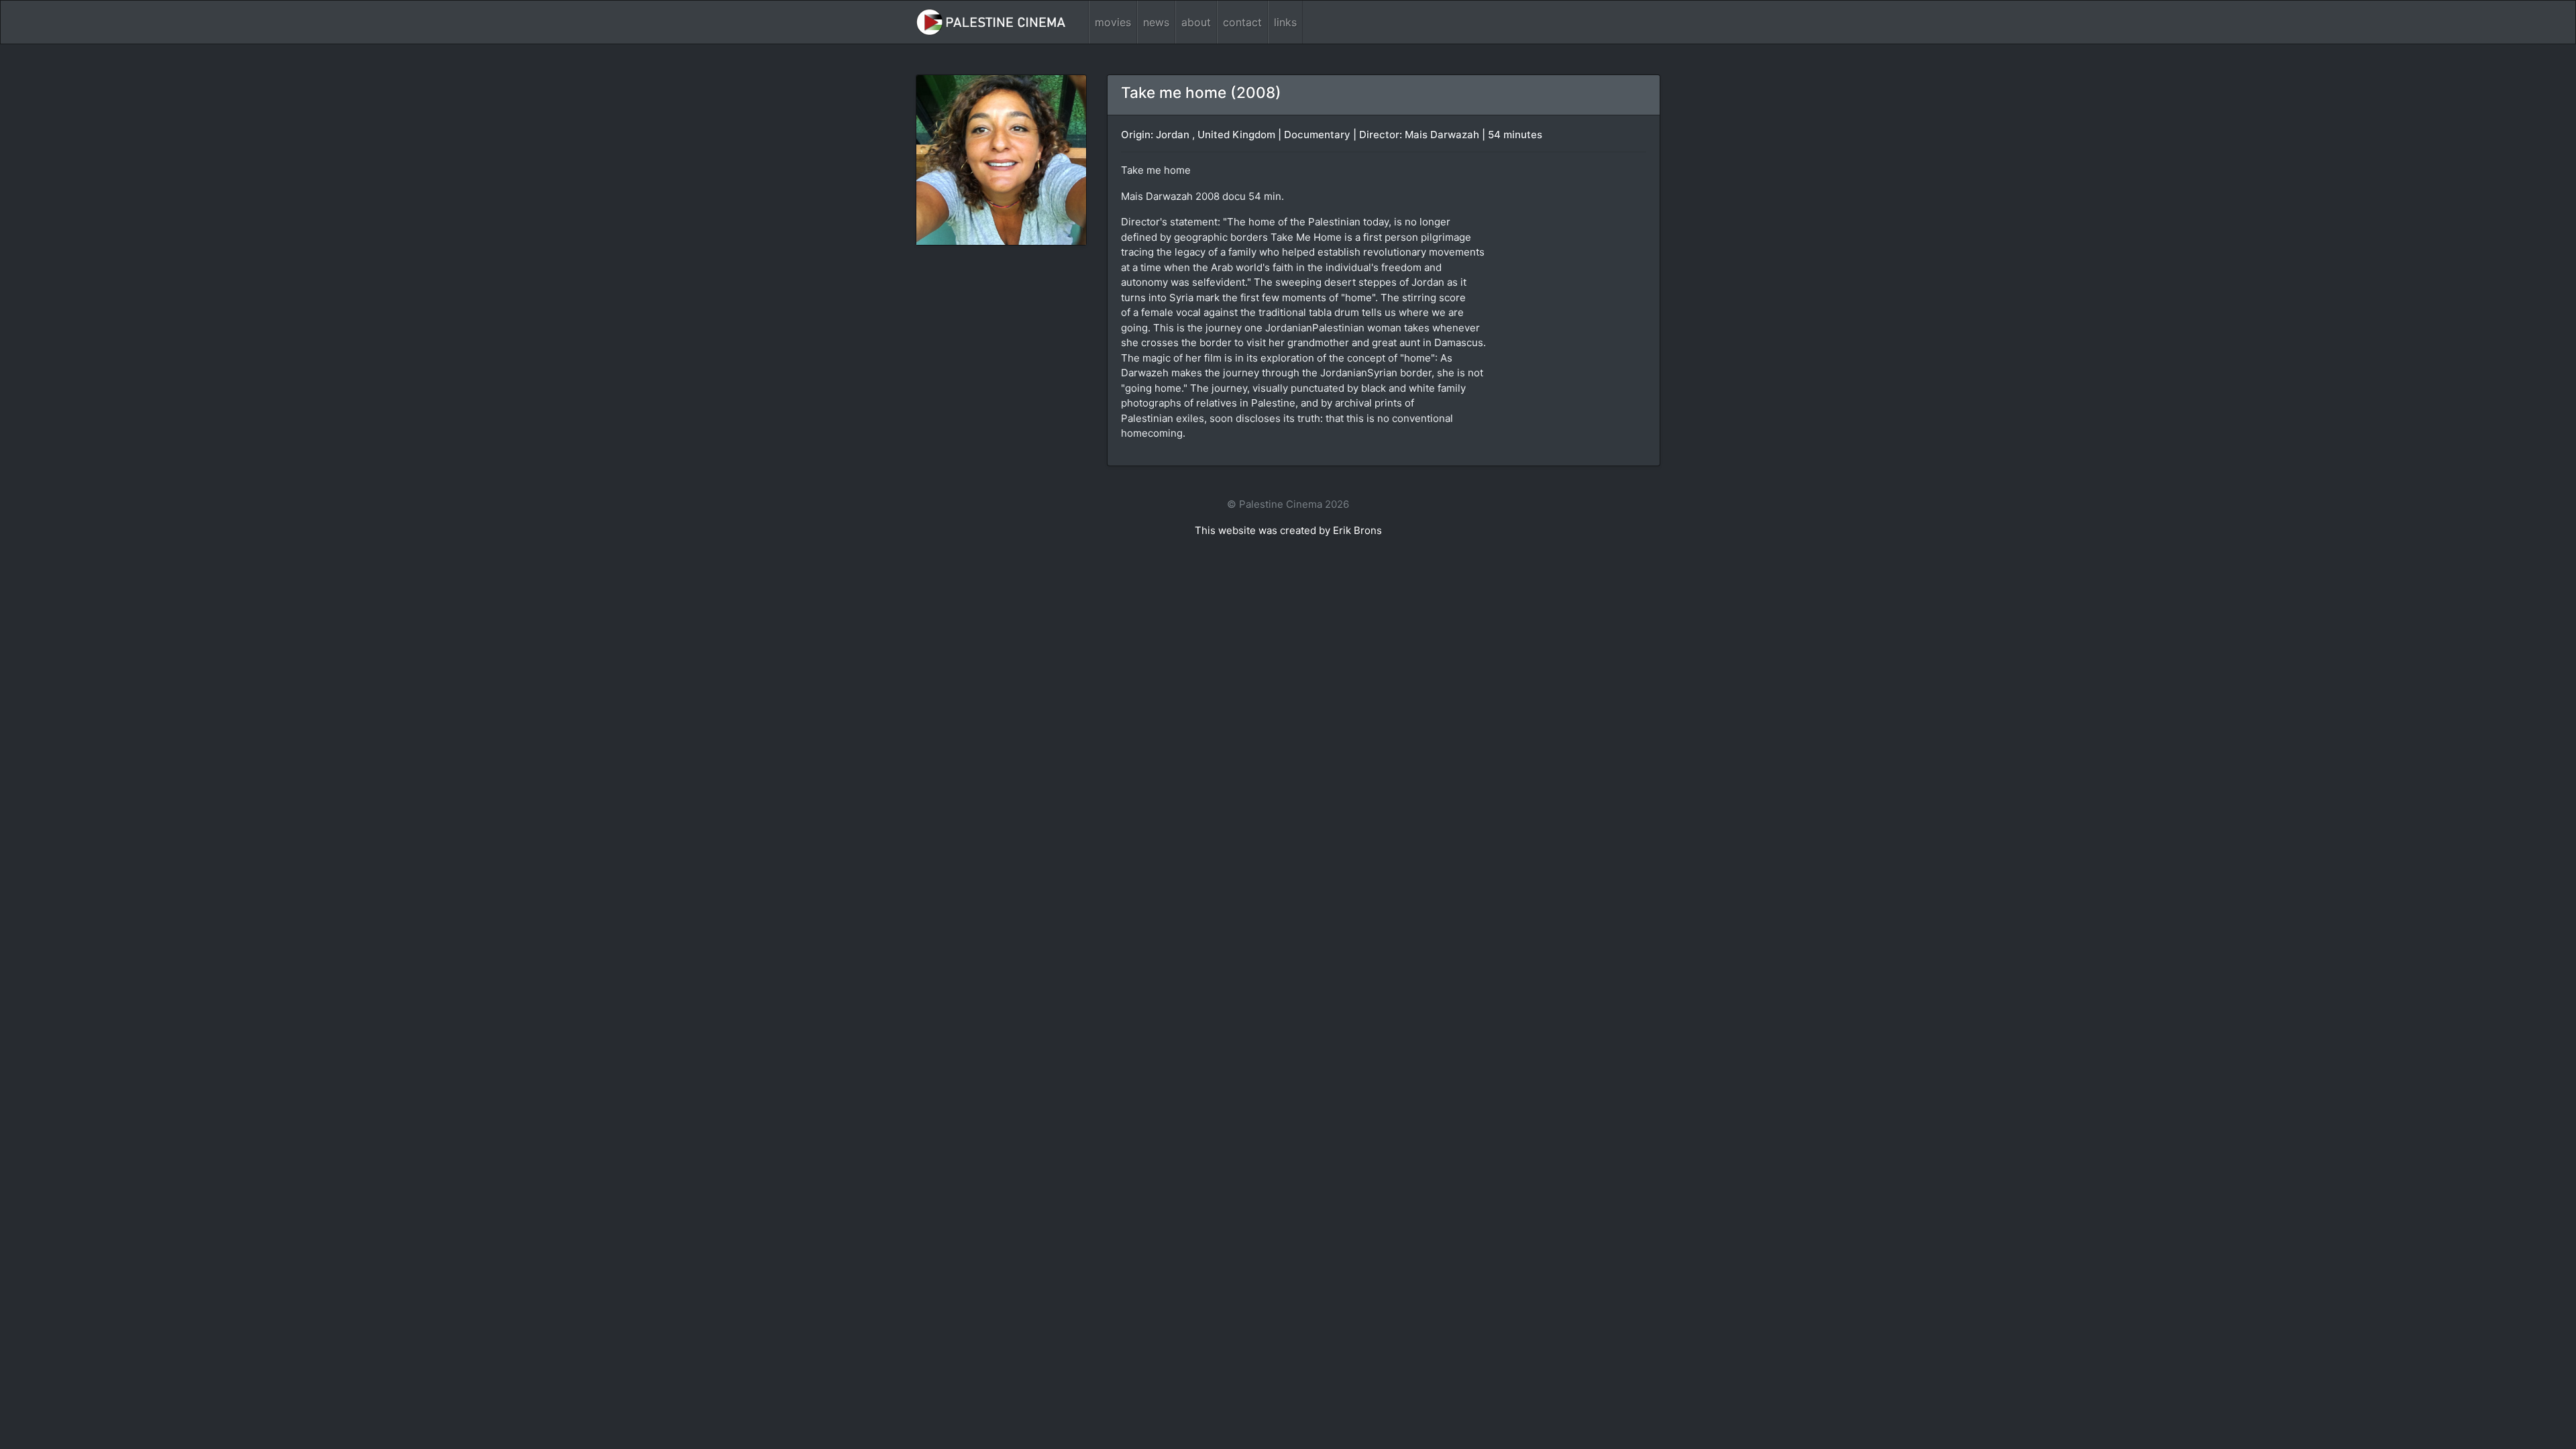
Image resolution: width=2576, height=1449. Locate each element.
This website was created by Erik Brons (1288, 530)
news (1156, 22)
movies (1113, 22)
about (1196, 22)
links (1285, 22)
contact (1242, 22)
